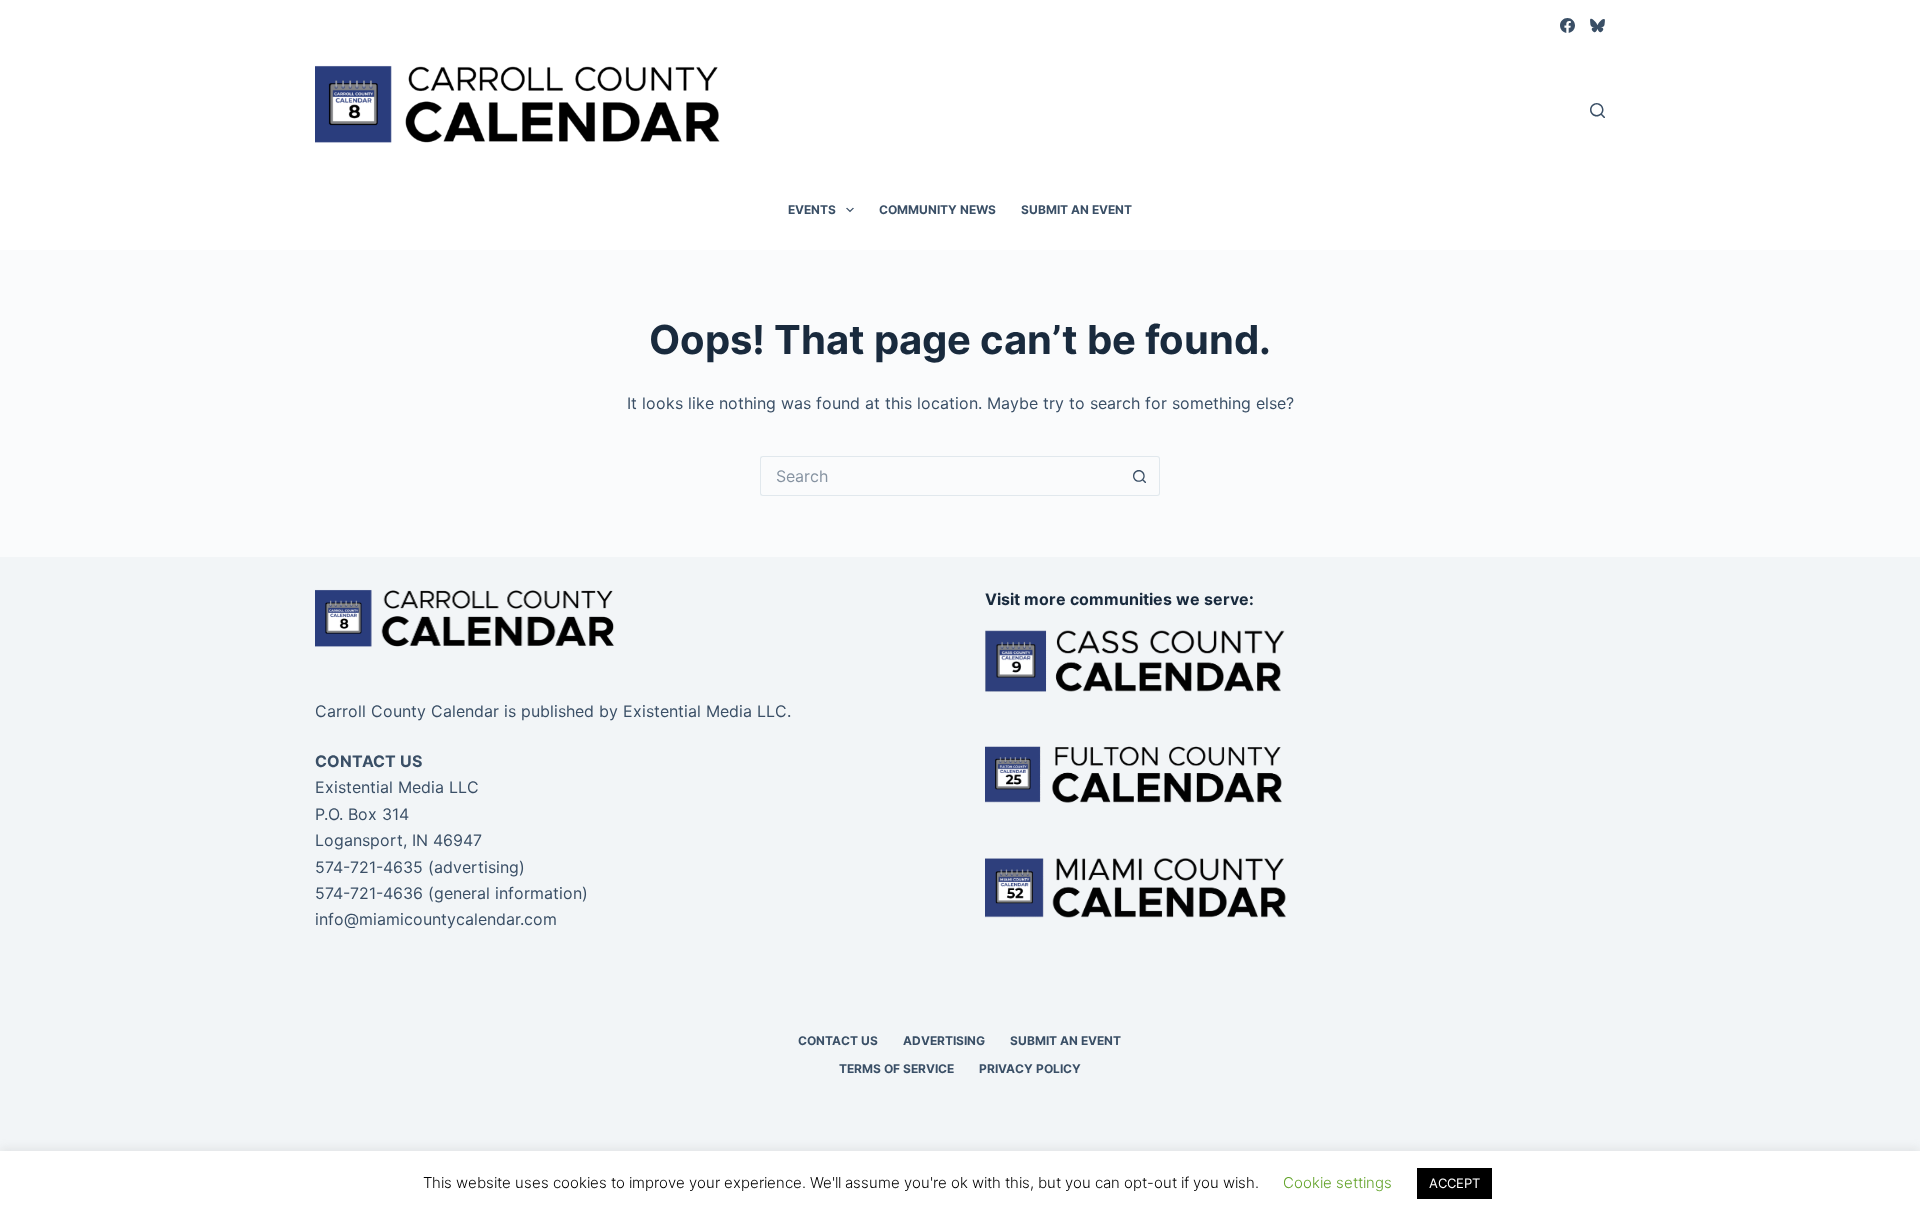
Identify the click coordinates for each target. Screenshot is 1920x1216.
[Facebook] (1567, 25)
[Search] (1597, 110)
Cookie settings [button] (1337, 1182)
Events (812, 209)
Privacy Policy (1030, 1068)
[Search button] (1140, 476)
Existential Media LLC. (707, 711)
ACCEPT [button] (1454, 1183)
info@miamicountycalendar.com (436, 919)
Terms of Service (896, 1068)
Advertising (944, 1040)
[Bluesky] (1597, 25)
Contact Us (838, 1040)
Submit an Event (1076, 209)
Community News (937, 209)
